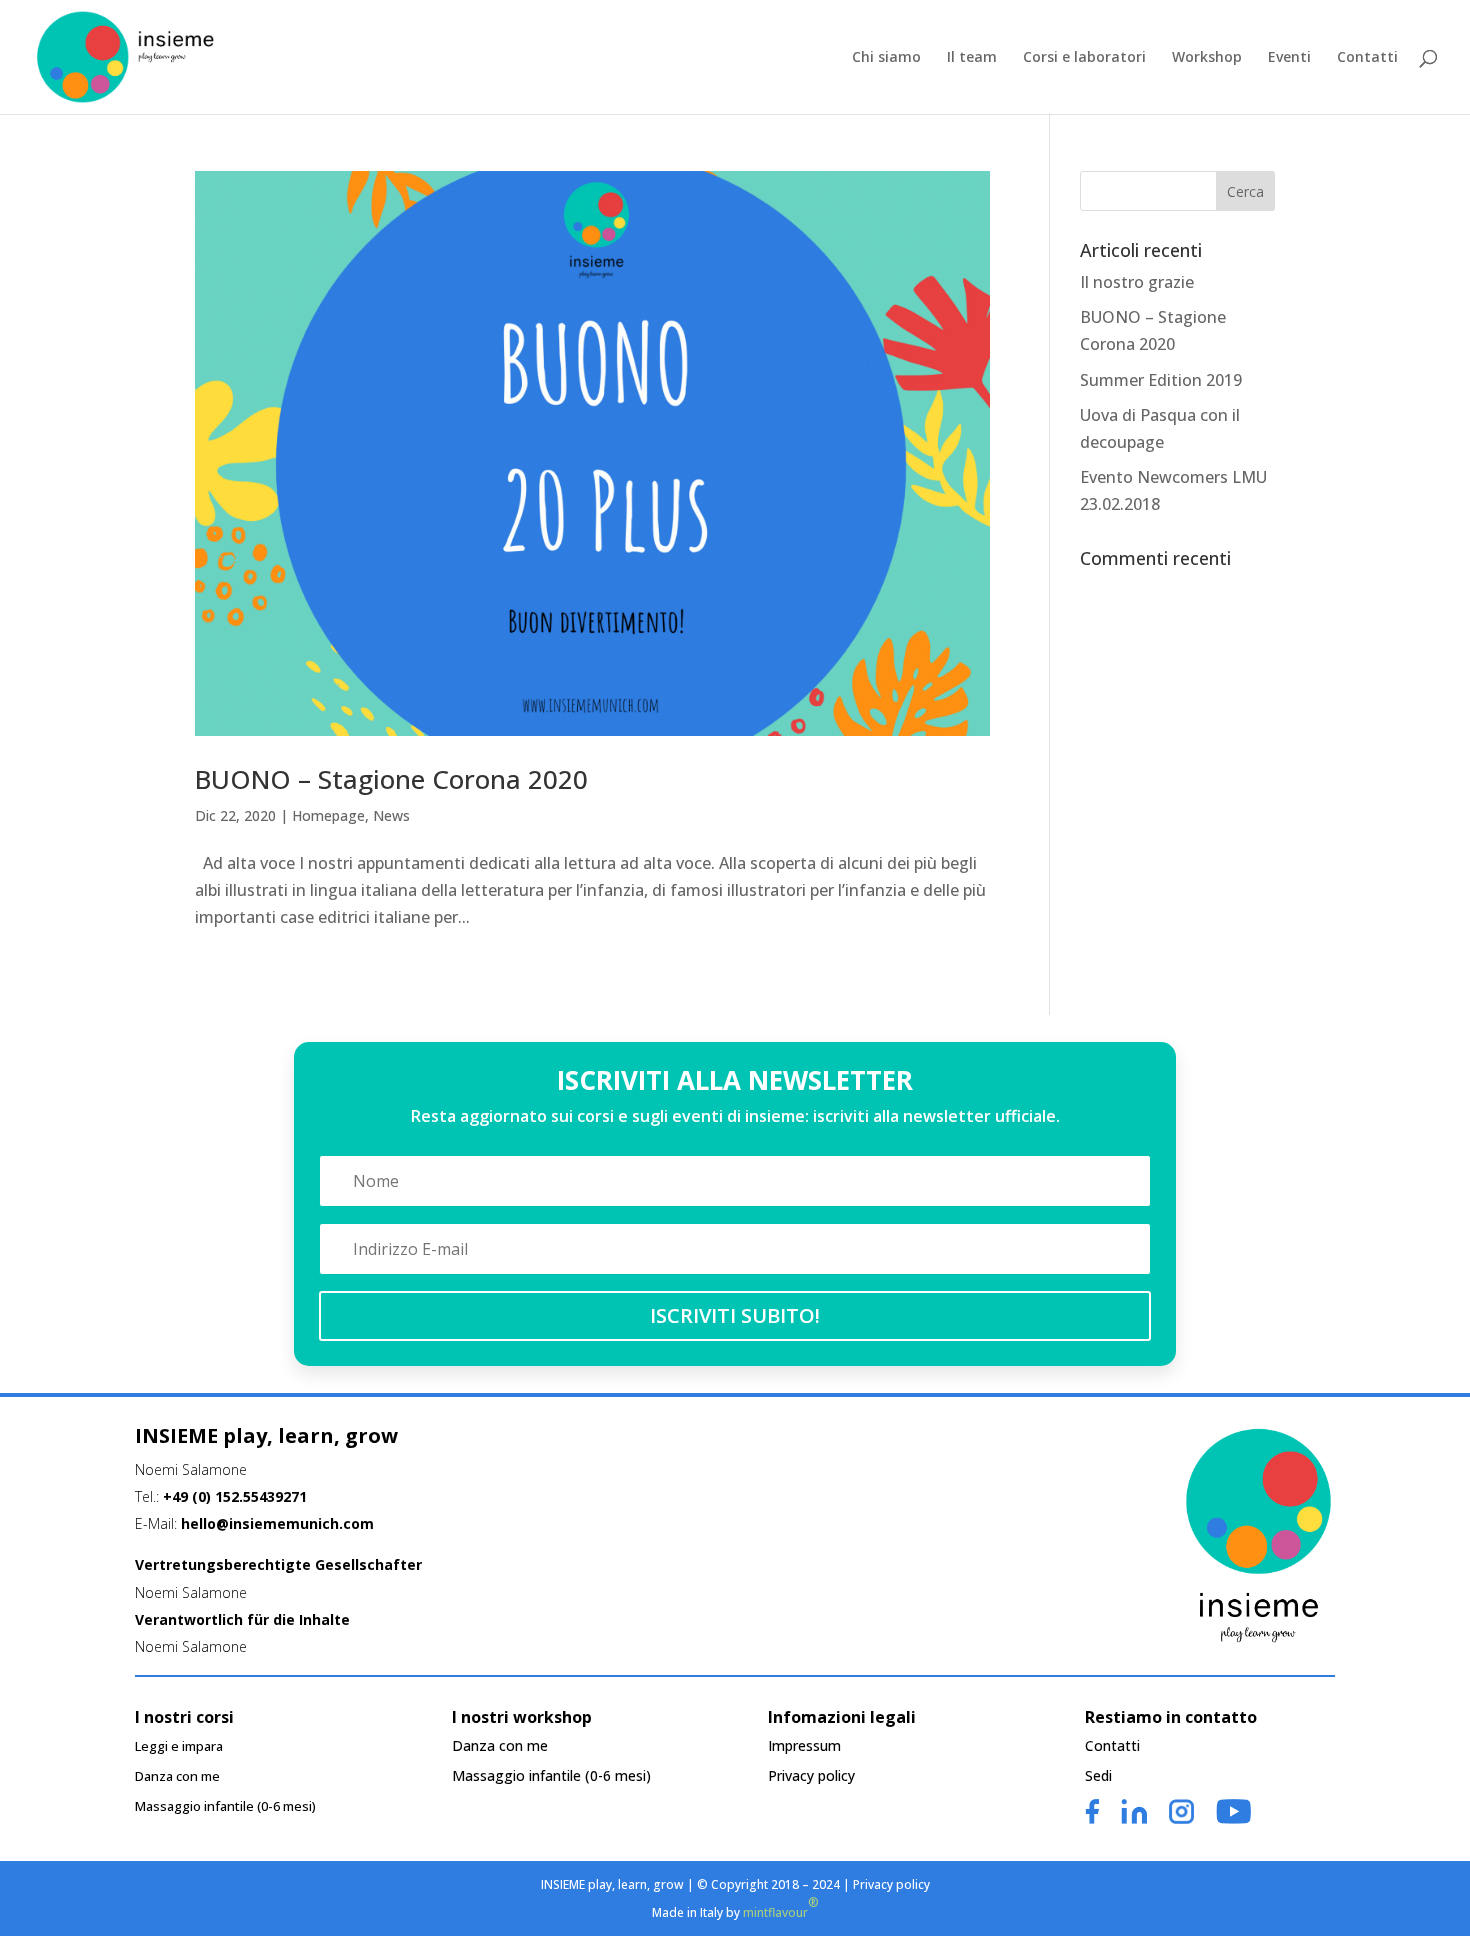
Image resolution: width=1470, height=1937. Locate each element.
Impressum (804, 1747)
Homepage (328, 815)
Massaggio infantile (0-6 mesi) (225, 1807)
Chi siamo (886, 58)
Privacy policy (811, 1777)
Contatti (1367, 58)
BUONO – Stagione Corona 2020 (391, 779)
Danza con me (177, 1777)
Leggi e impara (179, 1747)
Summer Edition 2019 (1161, 380)
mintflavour (781, 1907)
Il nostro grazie (1137, 282)
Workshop (1207, 58)
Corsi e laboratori (1084, 58)
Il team (972, 58)
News (391, 815)
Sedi (1098, 1777)
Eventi (1289, 58)
